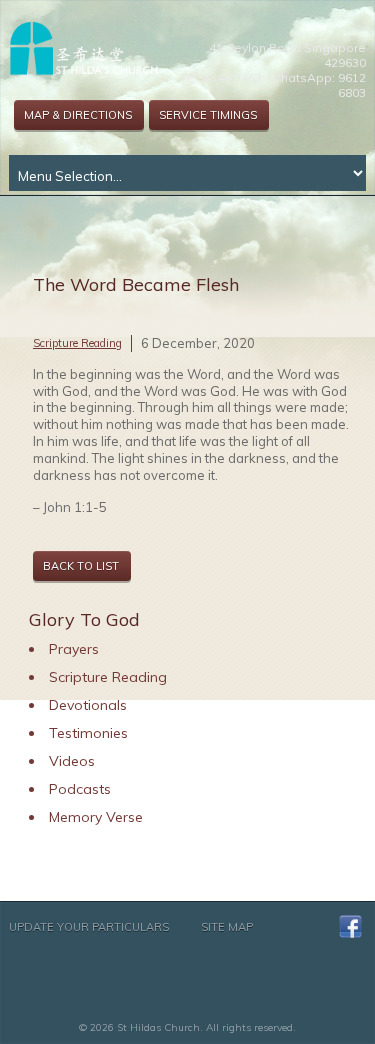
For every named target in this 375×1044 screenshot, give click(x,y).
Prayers (74, 649)
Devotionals (88, 705)
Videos (72, 761)
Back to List (81, 566)
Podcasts (80, 789)
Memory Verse (96, 817)
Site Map (227, 927)
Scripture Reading (77, 343)
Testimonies (88, 733)
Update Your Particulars (89, 927)
